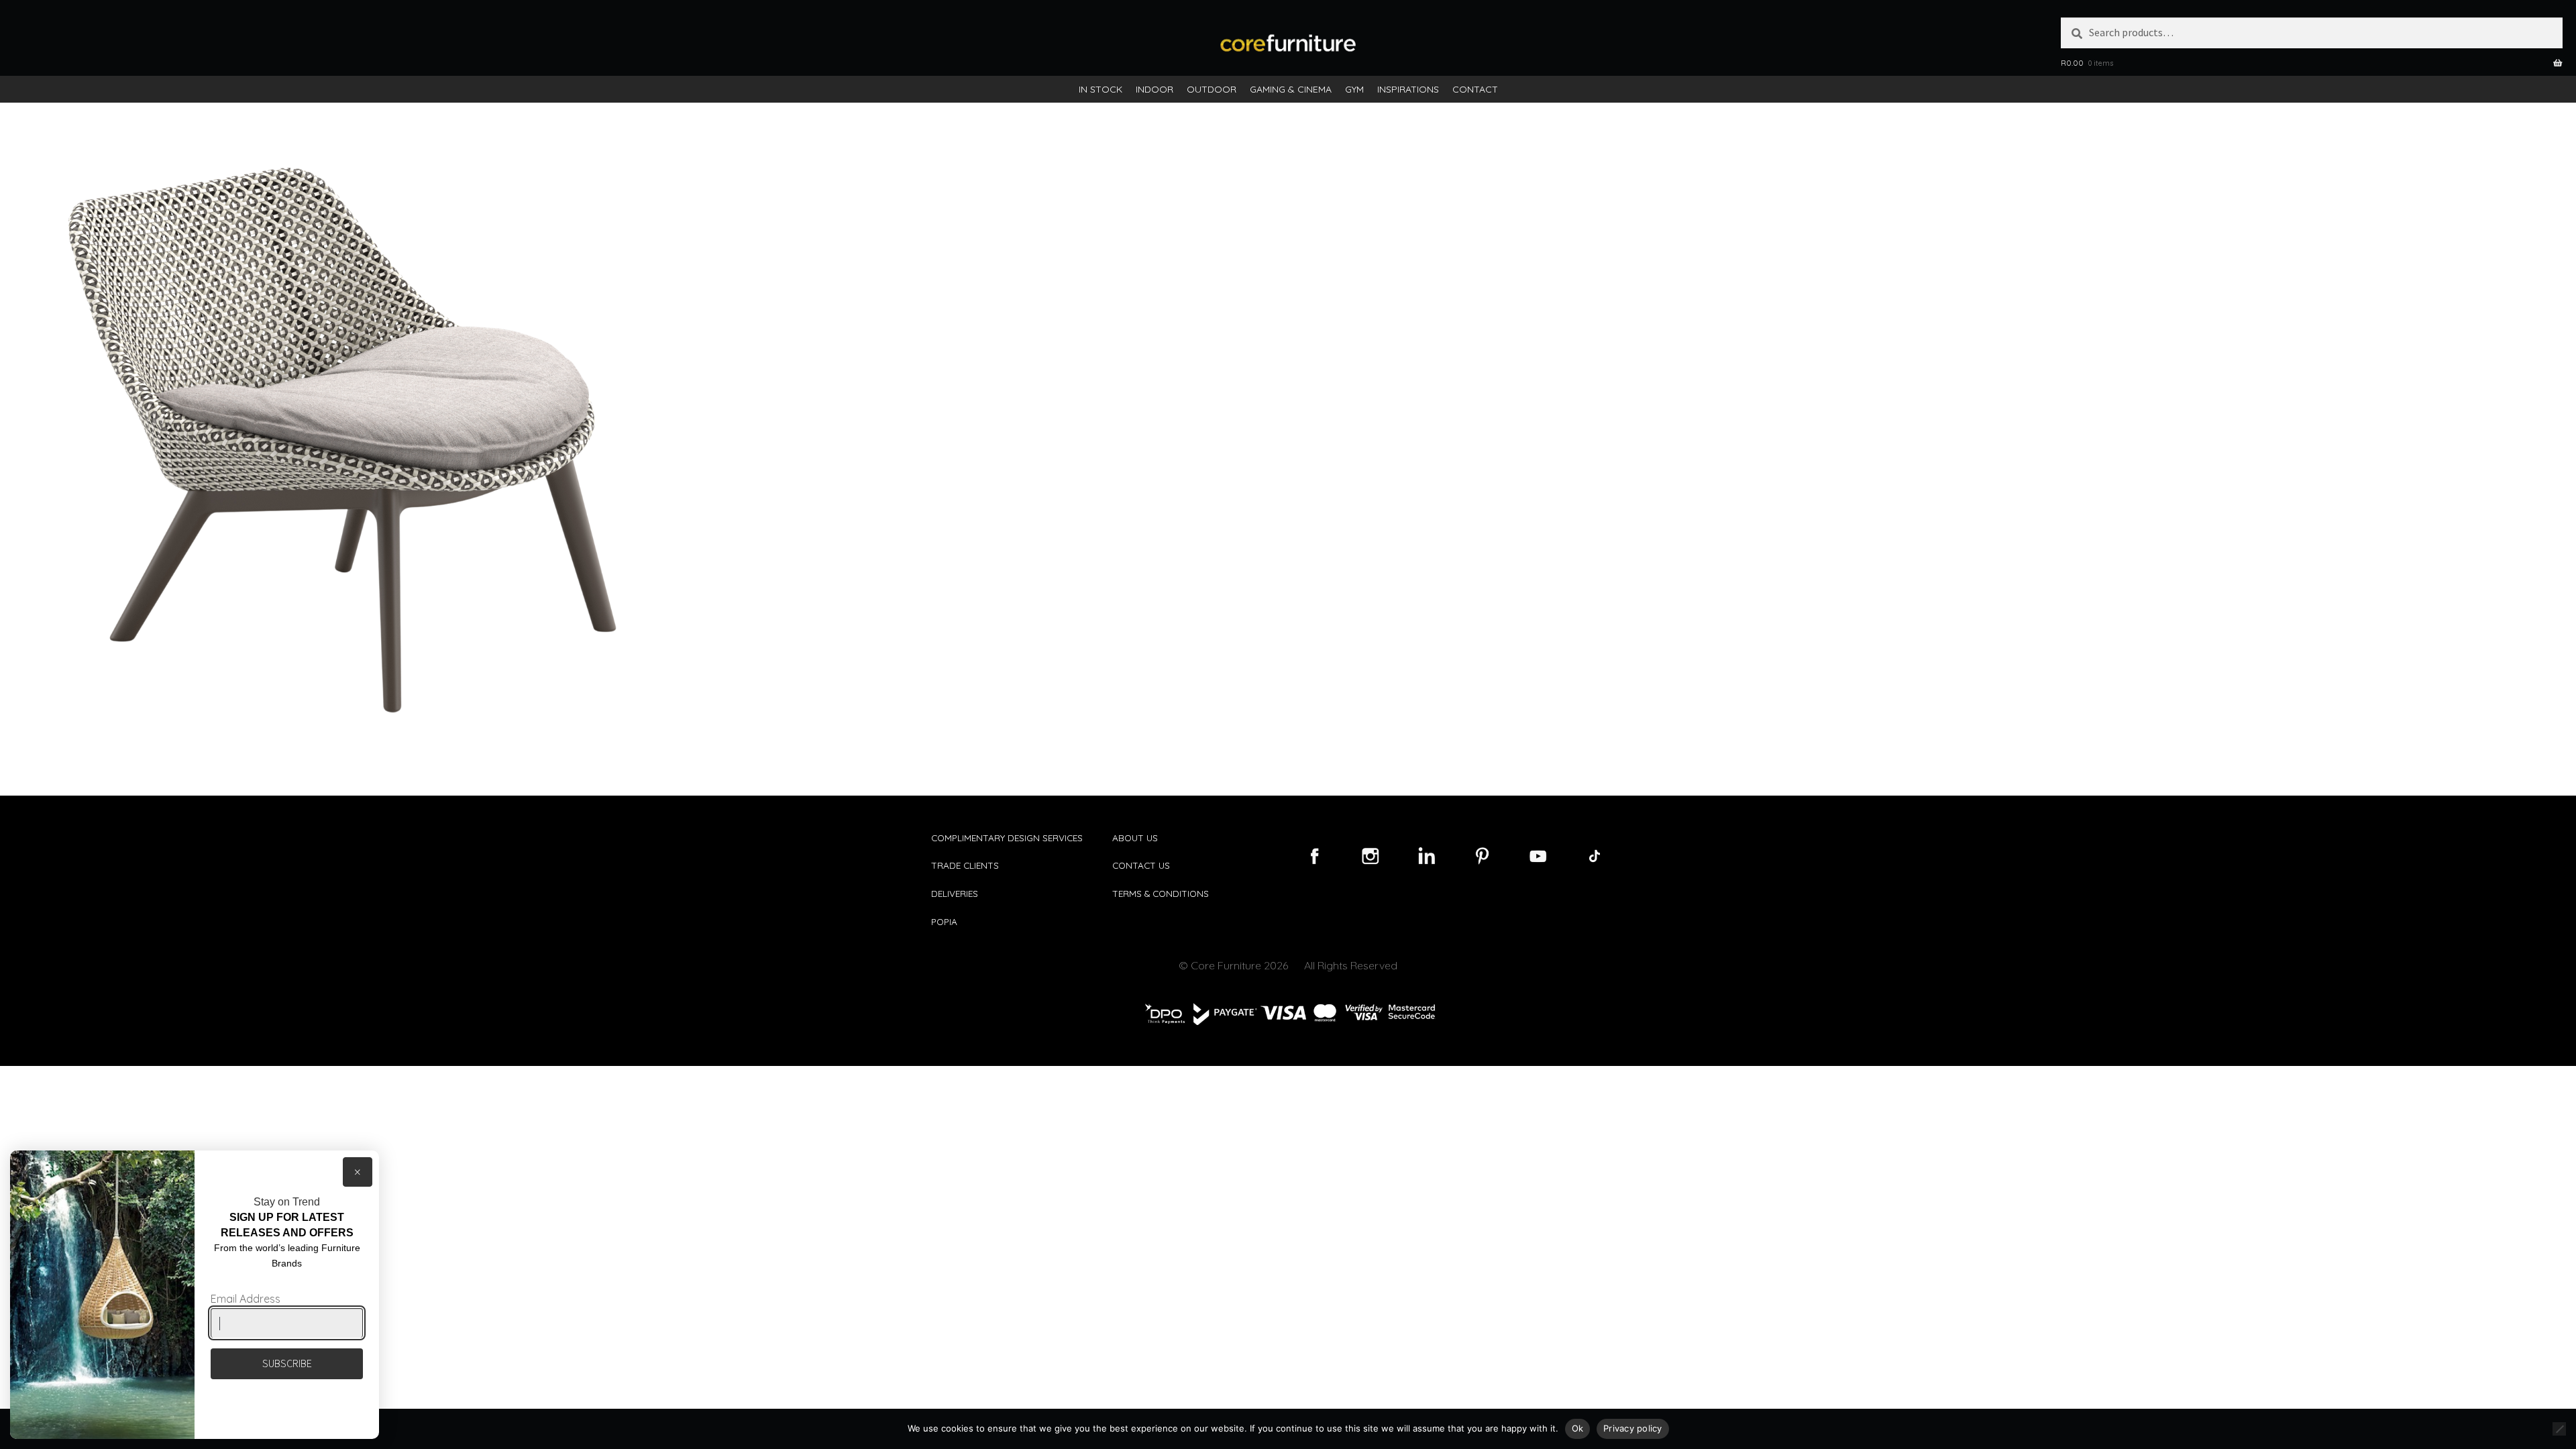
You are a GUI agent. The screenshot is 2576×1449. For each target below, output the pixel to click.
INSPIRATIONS (1408, 89)
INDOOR (1155, 89)
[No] (2559, 1429)
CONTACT (1475, 89)
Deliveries (955, 893)
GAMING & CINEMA (1291, 89)
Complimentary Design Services (1007, 838)
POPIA (944, 921)
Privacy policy (1633, 1428)
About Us (1135, 838)
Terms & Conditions (1161, 893)
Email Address (246, 1299)
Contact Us (1141, 865)
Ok (1578, 1428)
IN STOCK (1101, 89)
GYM (1354, 89)
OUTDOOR (1212, 89)
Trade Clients (965, 865)
